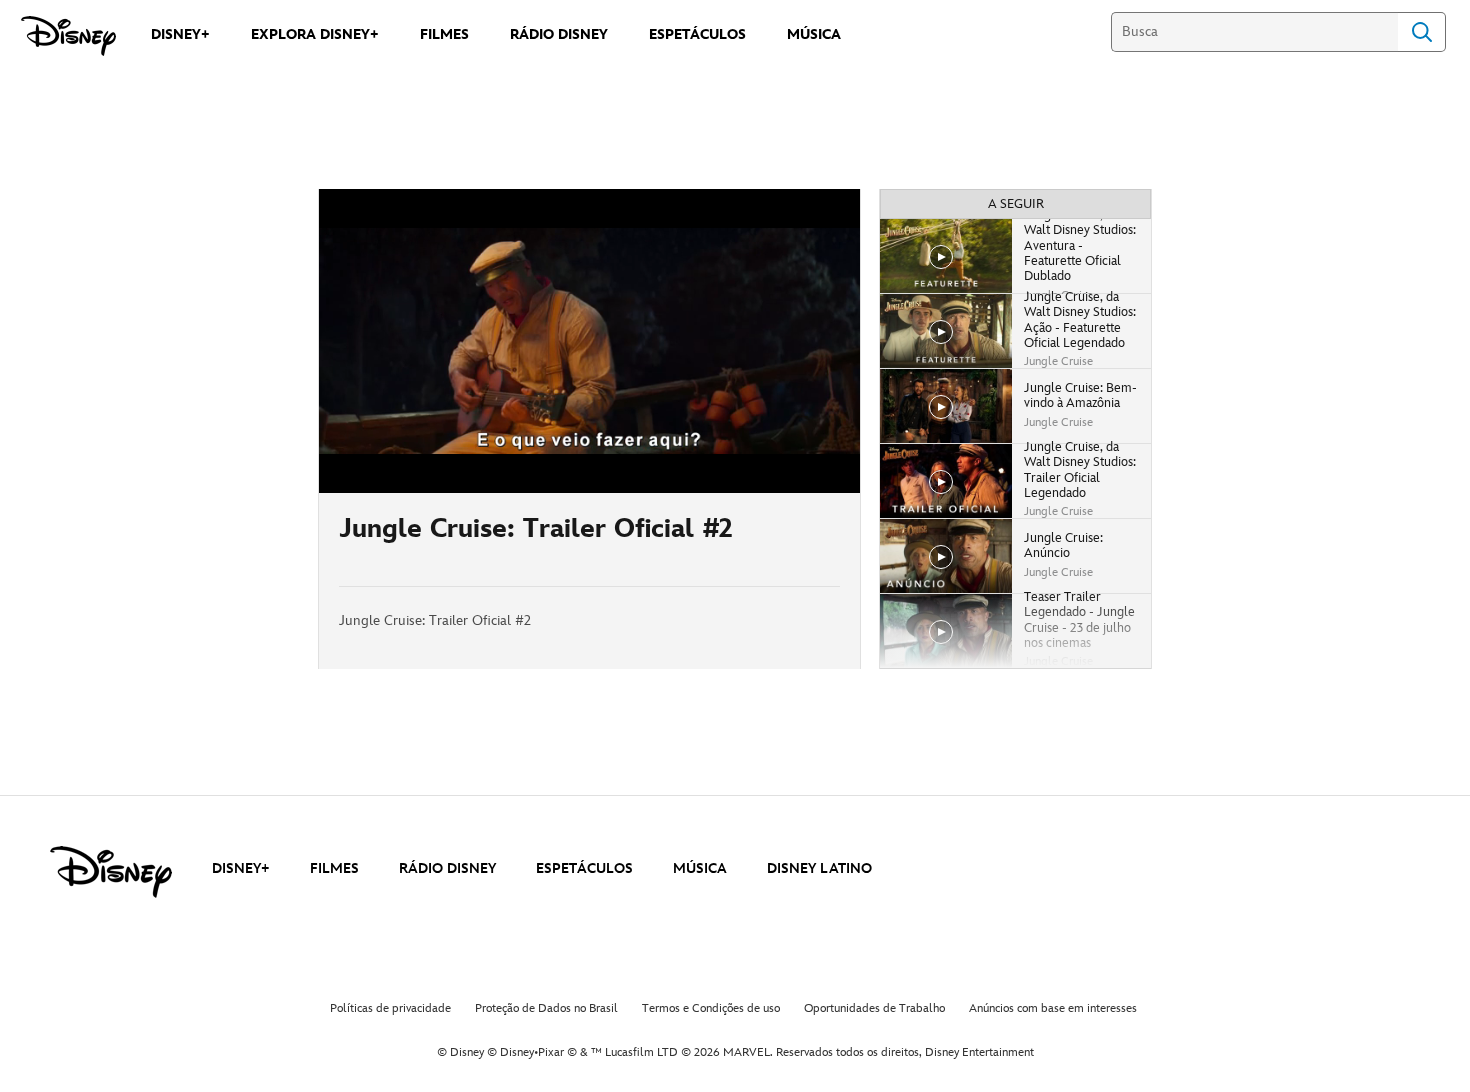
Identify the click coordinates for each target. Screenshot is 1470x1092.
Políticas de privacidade (390, 1008)
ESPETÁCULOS (584, 868)
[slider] (589, 438)
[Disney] (68, 36)
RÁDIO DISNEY (447, 868)
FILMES (334, 868)
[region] (589, 341)
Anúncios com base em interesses (1053, 1008)
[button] (456, 466)
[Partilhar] (781, 539)
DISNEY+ (241, 868)
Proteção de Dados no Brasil (546, 1008)
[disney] (111, 872)
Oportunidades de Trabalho (874, 1008)
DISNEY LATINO (819, 868)
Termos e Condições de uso (711, 1008)
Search (1422, 32)
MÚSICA (700, 868)
